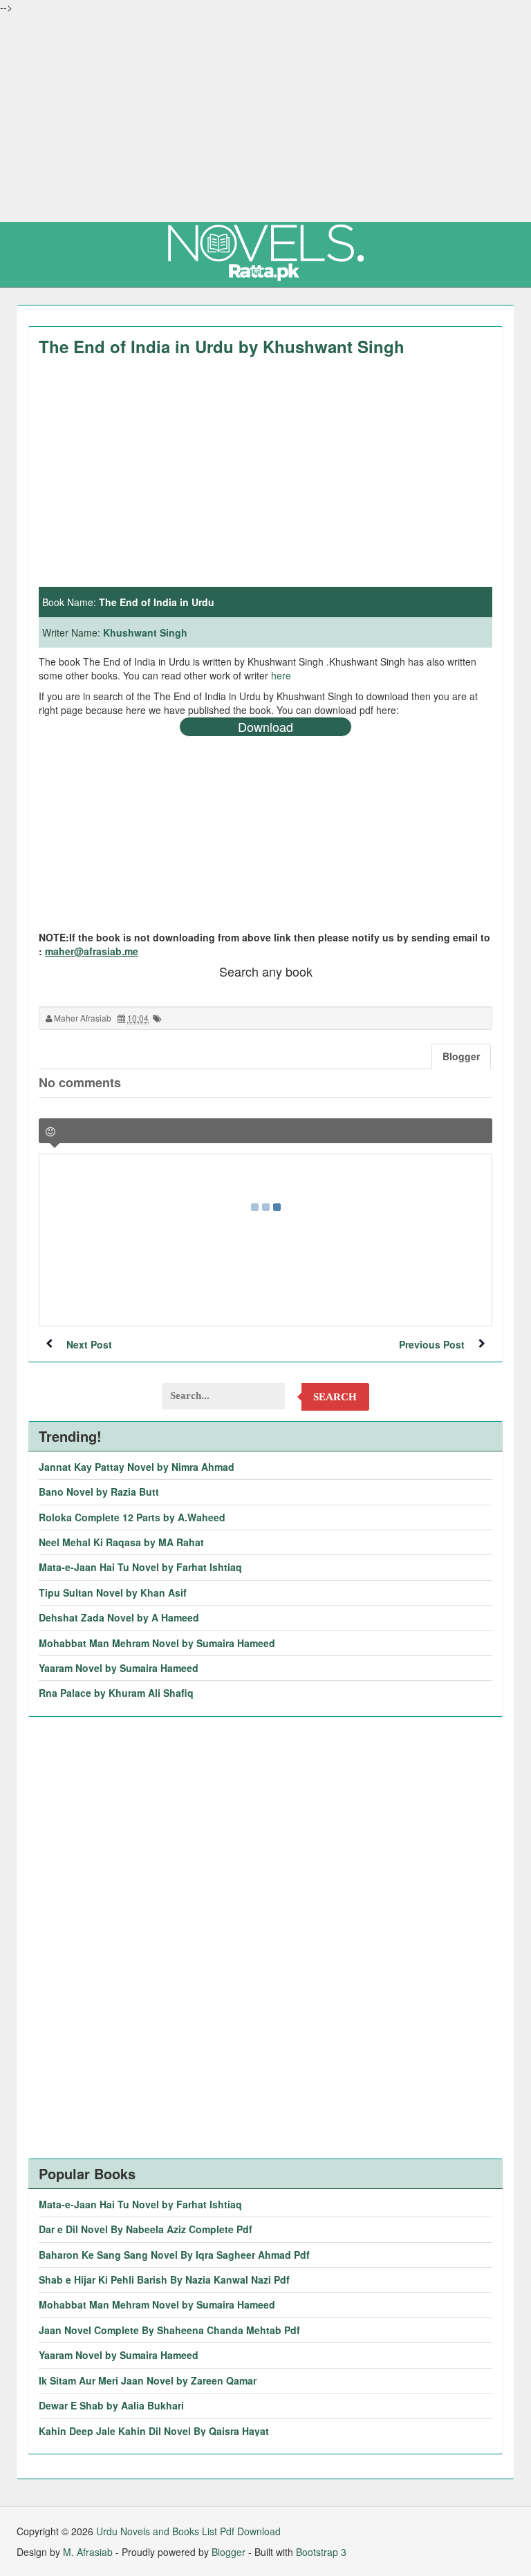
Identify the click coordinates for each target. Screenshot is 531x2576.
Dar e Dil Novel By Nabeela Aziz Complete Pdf (146, 2229)
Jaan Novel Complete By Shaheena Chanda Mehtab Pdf (169, 2330)
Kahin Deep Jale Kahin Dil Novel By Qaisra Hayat (154, 2431)
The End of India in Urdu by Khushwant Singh (222, 346)
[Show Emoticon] (50, 1132)
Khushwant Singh (145, 632)
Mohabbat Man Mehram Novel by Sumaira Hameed (157, 1643)
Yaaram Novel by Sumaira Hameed (119, 1668)
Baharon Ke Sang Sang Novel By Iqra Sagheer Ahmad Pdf (174, 2255)
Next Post (89, 1344)
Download (265, 726)
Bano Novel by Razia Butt (99, 1492)
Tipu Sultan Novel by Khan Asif (113, 1592)
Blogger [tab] (461, 1056)
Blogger (229, 2552)
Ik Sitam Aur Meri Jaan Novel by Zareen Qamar (148, 2380)
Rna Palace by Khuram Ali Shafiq (116, 1693)
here (281, 675)
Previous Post (432, 1344)
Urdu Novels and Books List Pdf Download (188, 2531)
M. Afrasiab (88, 2552)
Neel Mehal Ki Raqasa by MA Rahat (121, 1542)
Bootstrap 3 (321, 2552)
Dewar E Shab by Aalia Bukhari (111, 2405)
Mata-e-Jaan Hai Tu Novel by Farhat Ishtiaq (140, 1567)
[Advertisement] (265, 117)
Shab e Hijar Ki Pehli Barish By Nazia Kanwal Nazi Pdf (164, 2279)
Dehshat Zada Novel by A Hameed (119, 1617)
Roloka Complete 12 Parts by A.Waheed (132, 1517)
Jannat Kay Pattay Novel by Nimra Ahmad (137, 1467)
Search (335, 1397)
